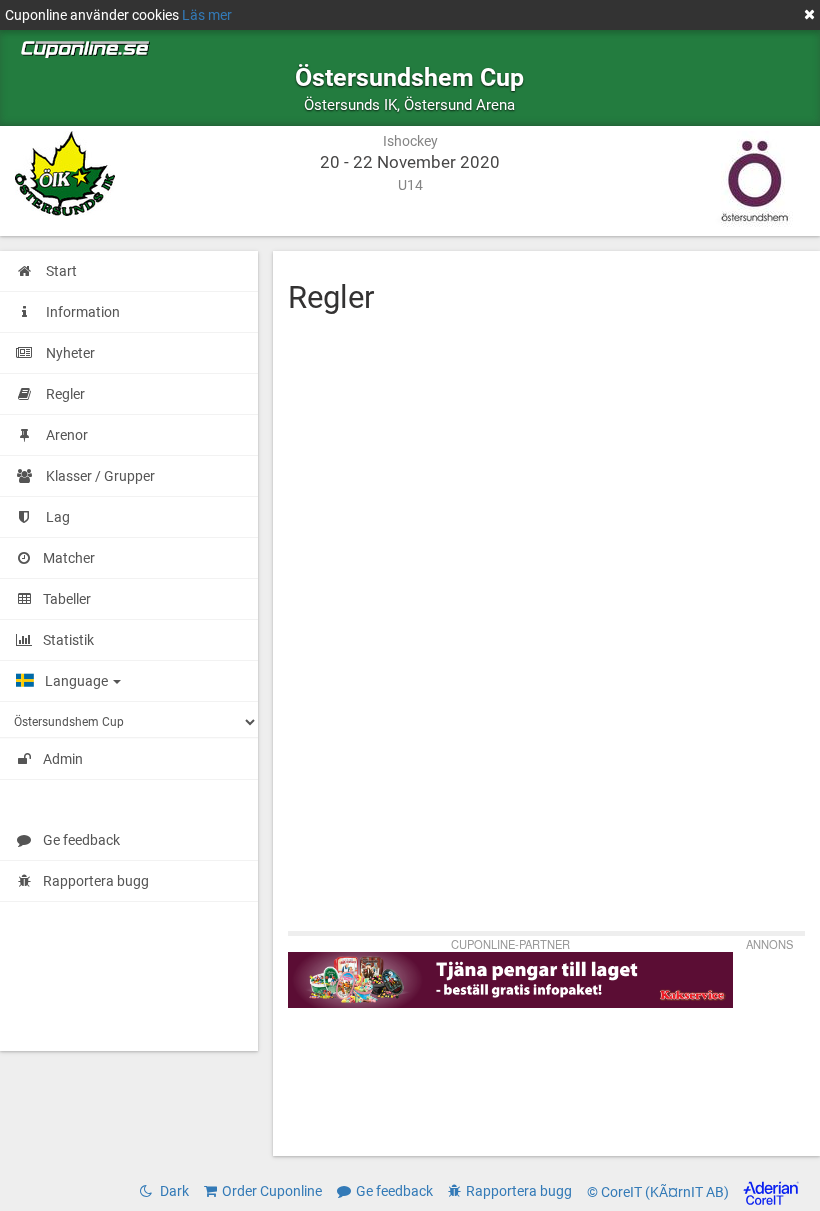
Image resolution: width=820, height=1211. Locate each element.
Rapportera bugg (96, 881)
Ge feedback (81, 840)
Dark (173, 1191)
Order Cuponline (272, 1191)
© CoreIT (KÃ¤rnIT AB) (659, 1192)
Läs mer (207, 15)
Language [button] (78, 681)
